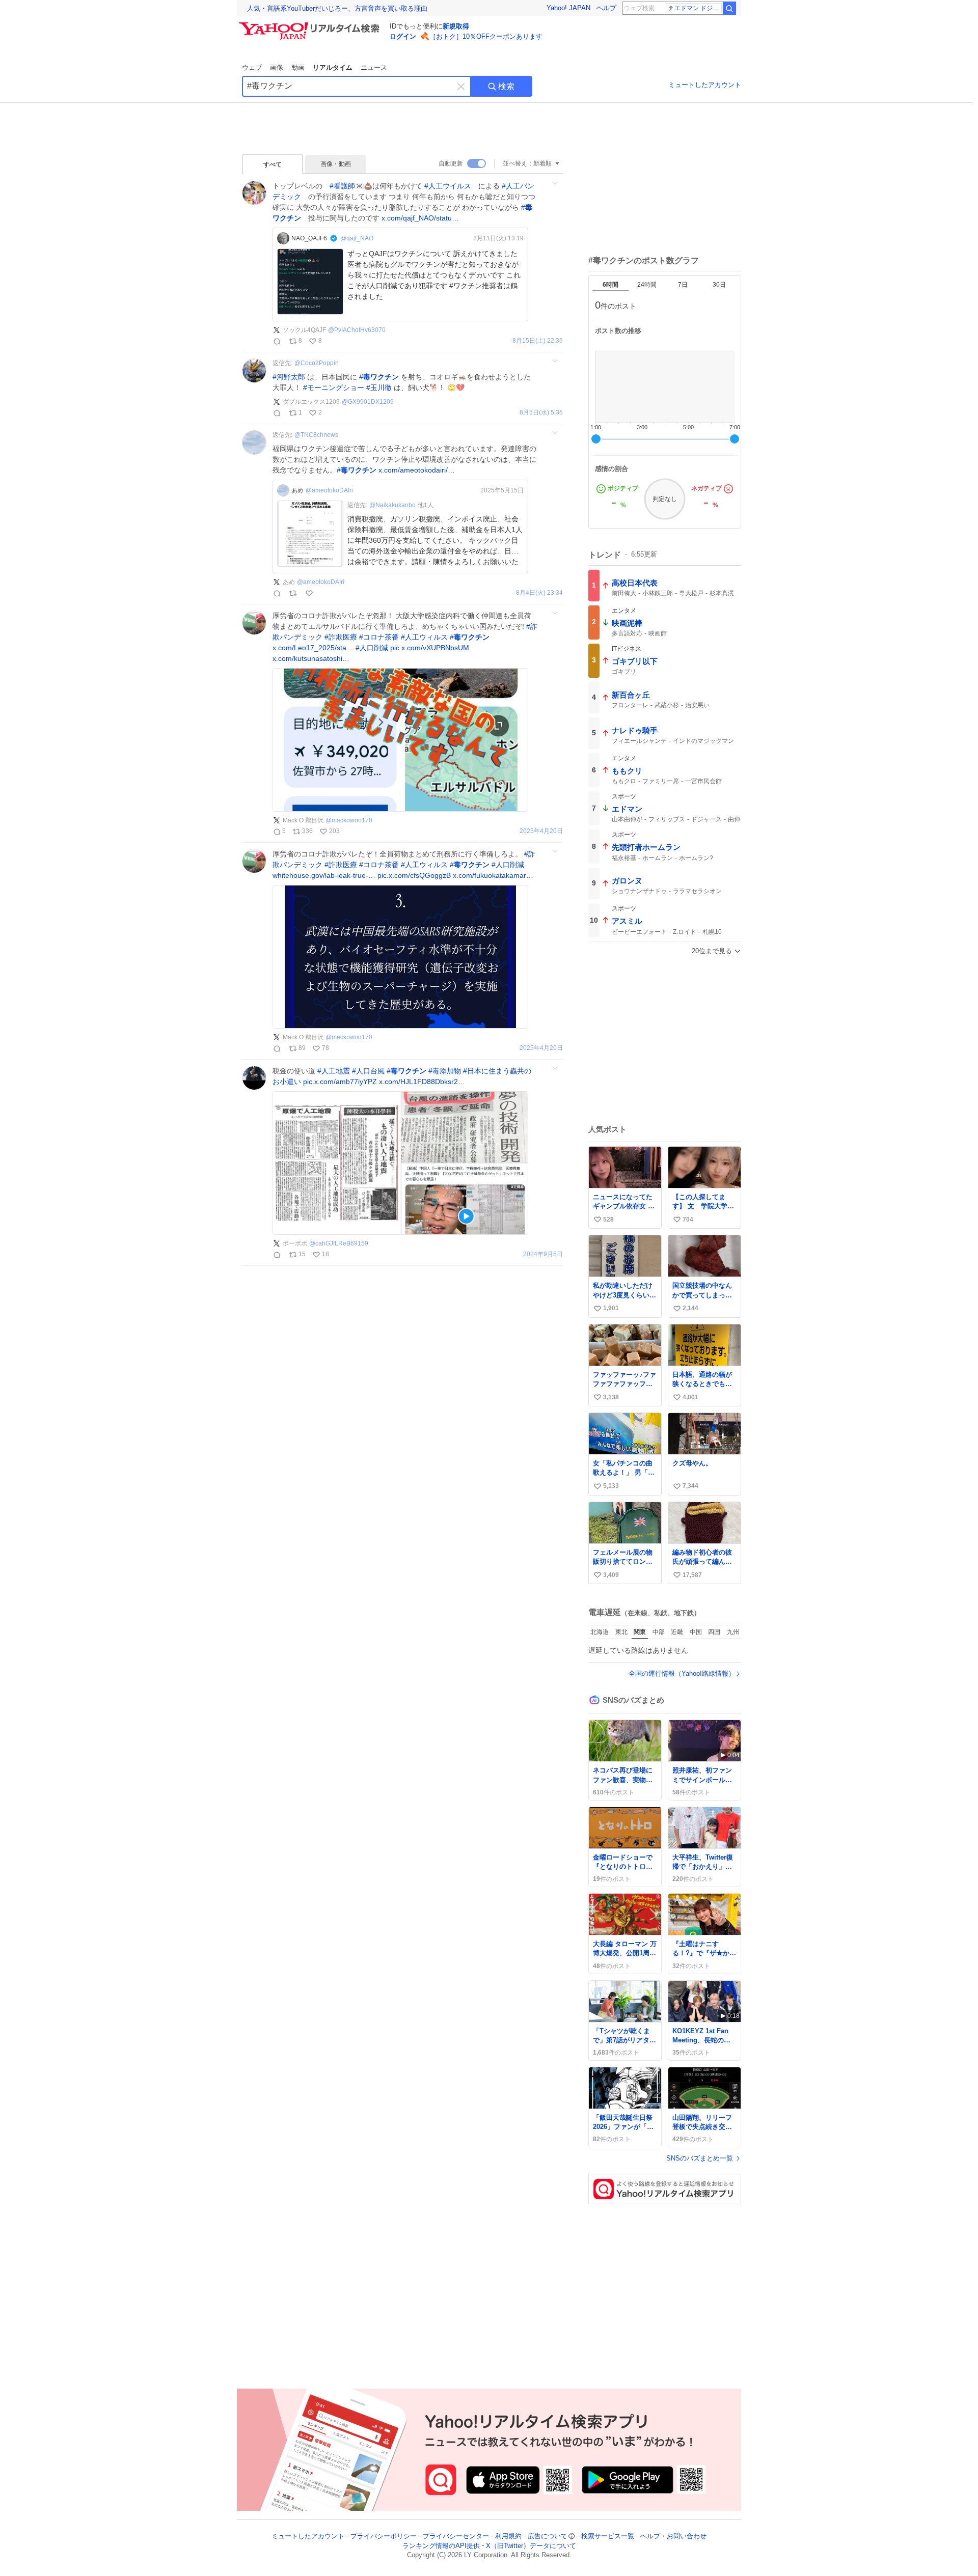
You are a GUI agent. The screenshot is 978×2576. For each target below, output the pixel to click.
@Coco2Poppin (317, 363)
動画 (298, 67)
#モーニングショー (334, 387)
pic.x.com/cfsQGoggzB (414, 875)
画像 (277, 67)
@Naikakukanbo (392, 505)
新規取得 (456, 26)
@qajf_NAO (357, 238)
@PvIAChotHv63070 (357, 330)
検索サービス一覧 (608, 2536)
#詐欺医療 (341, 637)
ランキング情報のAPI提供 (441, 2546)
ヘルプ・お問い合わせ (673, 2536)
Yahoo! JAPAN (568, 8)
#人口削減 (372, 648)
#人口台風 (368, 1071)
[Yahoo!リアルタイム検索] (311, 25)
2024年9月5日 (543, 1254)
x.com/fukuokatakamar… (493, 875)
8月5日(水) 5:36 (541, 413)
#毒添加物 (445, 1071)
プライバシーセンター (456, 2536)
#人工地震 (334, 1071)
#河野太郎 (289, 377)
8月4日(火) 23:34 (539, 593)
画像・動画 (336, 164)
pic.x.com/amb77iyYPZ (340, 1082)
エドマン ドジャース (698, 8)
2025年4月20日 (541, 831)
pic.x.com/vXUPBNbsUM (430, 648)
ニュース (374, 67)
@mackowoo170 (349, 820)
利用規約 (508, 2536)
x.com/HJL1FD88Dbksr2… (422, 1082)
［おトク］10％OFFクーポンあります (486, 36)
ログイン (403, 36)
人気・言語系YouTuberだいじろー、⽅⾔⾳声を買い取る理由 (337, 8)
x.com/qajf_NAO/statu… (420, 218)
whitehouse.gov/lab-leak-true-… (324, 875)
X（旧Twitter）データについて (531, 2546)
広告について (548, 2536)
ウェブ (252, 67)
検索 (506, 86)
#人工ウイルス (448, 186)
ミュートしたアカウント (705, 85)
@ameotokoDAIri (329, 490)
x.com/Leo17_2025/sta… (313, 648)
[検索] (729, 8)
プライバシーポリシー (384, 2536)
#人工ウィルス (424, 637)
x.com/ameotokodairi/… (417, 470)
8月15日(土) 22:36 (538, 341)
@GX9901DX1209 (368, 402)
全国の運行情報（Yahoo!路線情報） (682, 1673)
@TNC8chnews (316, 435)
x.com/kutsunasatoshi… (311, 658)
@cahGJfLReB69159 (339, 1243)
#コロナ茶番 (379, 637)
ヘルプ (606, 8)
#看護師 (342, 186)
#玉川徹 (379, 387)
